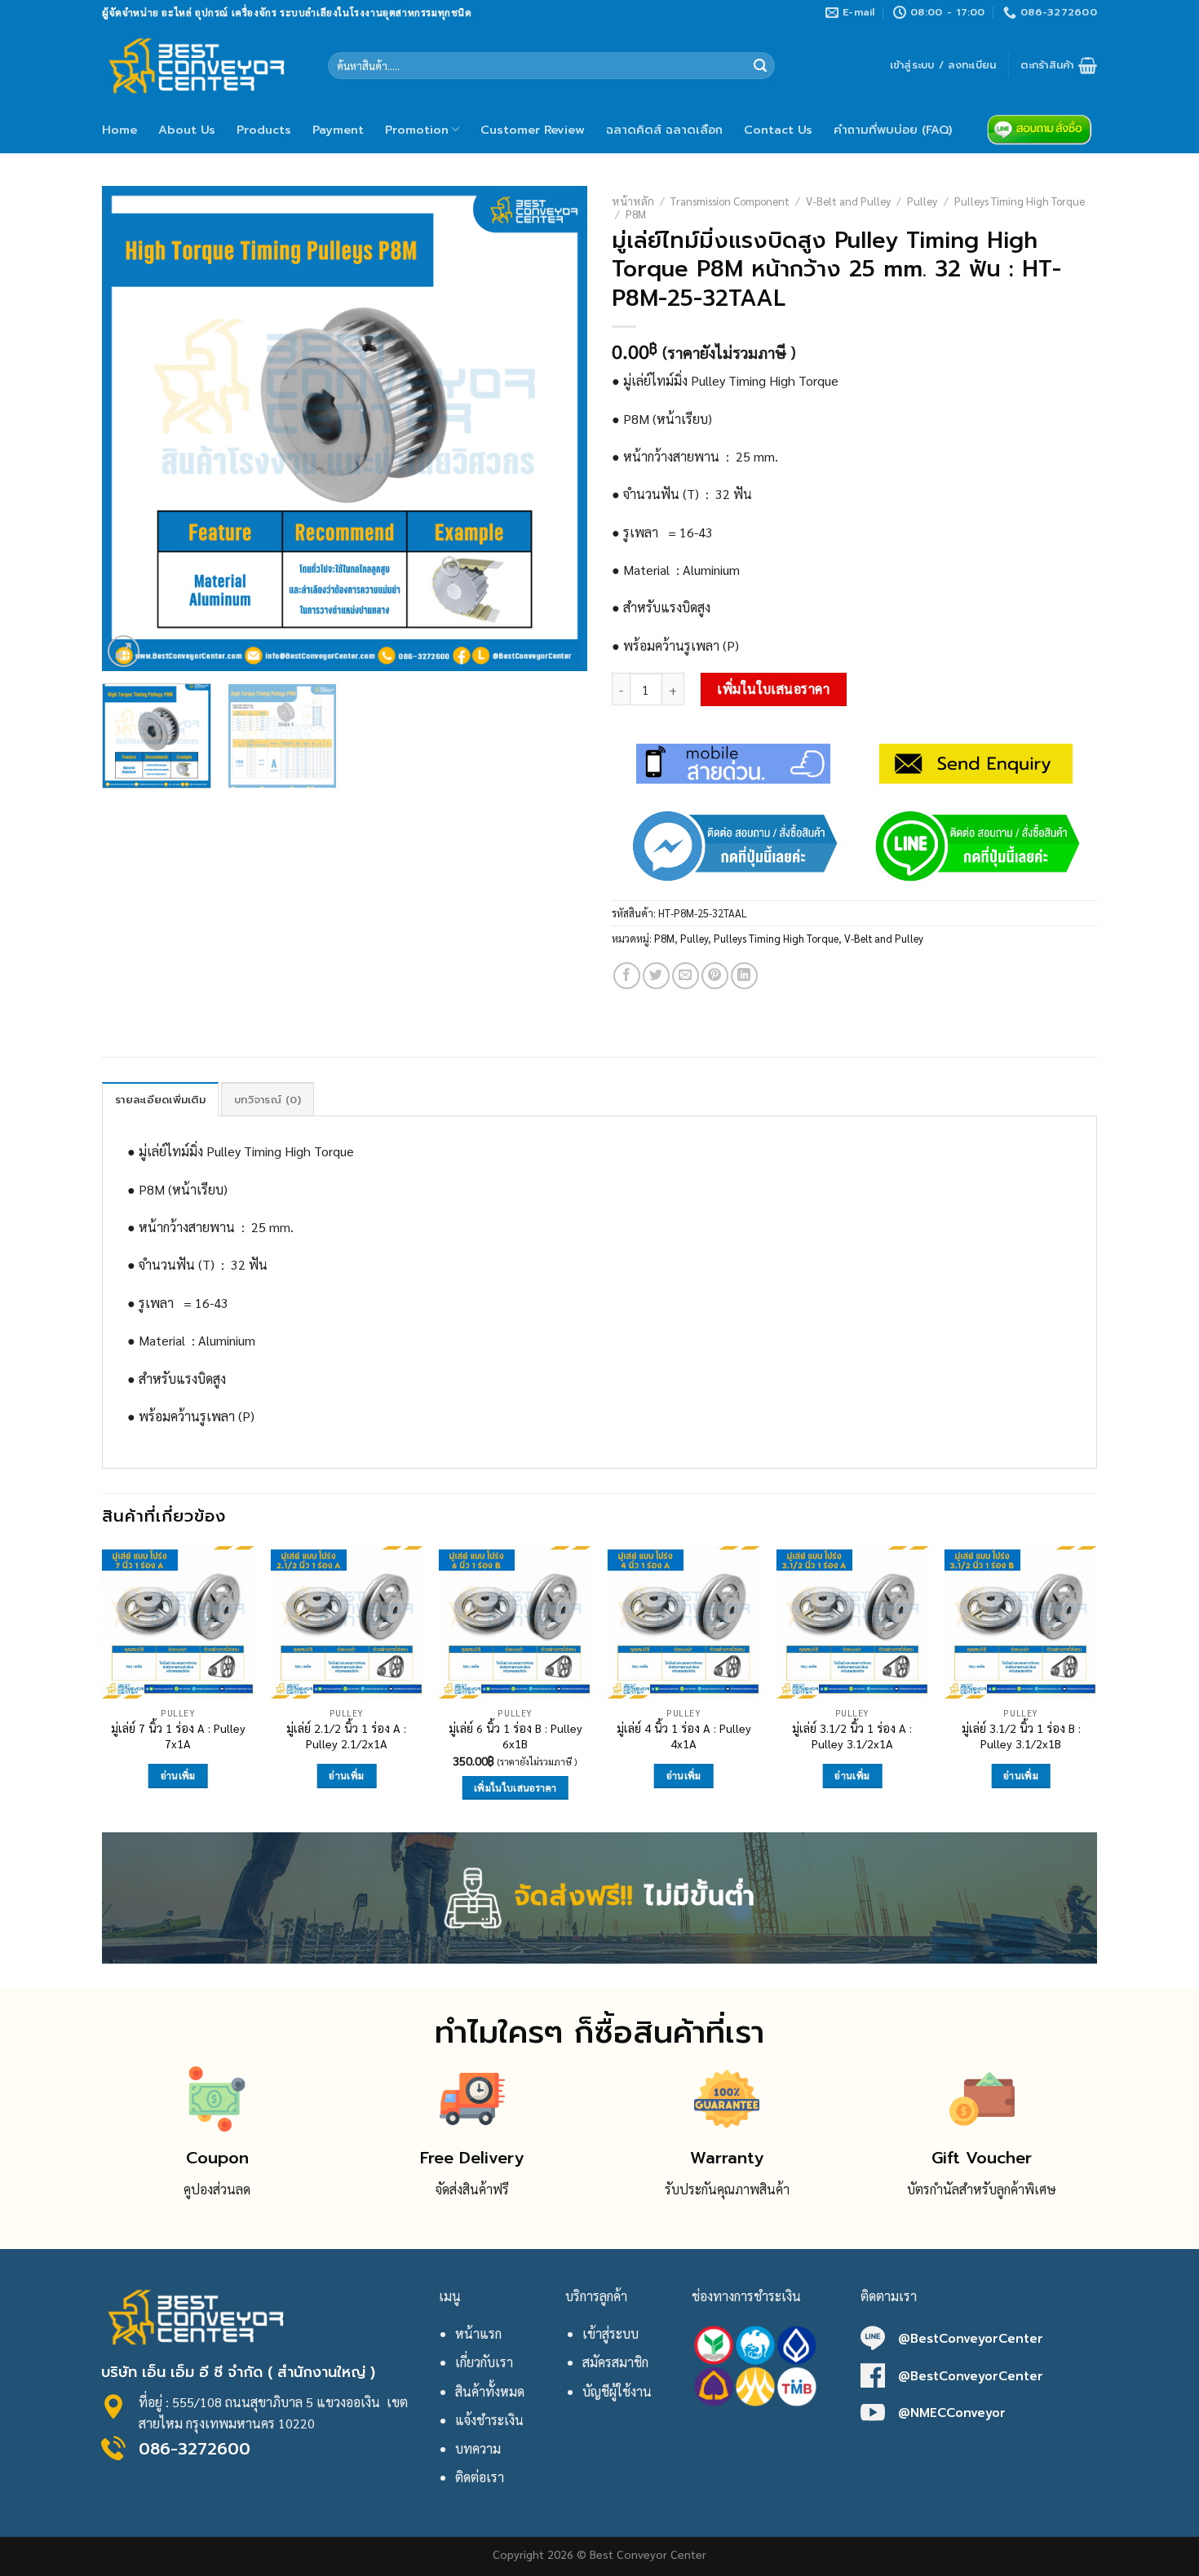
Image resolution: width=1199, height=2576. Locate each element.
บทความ (478, 2448)
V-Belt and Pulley (848, 201)
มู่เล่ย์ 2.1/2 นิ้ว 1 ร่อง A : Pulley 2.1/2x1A (346, 1736)
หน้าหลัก (633, 201)
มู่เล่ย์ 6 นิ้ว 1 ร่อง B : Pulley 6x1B (515, 1736)
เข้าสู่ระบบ (611, 2333)
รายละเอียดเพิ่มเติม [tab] (160, 1100)
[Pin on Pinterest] (715, 976)
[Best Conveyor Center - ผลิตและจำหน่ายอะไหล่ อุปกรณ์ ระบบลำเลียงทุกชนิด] (203, 65)
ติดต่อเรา (480, 2477)
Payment (338, 130)
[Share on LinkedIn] (744, 976)
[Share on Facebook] (627, 976)
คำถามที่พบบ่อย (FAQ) (893, 130)
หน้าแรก (478, 2333)
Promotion (417, 130)
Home (119, 130)
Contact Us (778, 130)
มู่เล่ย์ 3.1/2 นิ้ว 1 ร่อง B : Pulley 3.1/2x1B (1021, 1736)
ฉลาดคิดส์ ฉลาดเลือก (664, 130)
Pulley (922, 201)
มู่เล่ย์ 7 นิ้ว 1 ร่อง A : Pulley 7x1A (178, 1736)
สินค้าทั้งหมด (490, 2391)
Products (264, 130)
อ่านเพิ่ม (178, 1776)
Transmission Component (730, 201)
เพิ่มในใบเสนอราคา (773, 689)
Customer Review (533, 130)
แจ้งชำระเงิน (489, 2420)
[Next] (557, 429)
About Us (187, 130)
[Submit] (760, 66)
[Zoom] (124, 651)
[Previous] (132, 429)
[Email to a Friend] (686, 976)
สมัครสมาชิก (615, 2362)
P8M (636, 214)
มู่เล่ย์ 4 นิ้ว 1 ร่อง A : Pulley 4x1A (684, 1736)
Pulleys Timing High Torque (1020, 201)
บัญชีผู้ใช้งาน (617, 2391)
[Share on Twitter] (656, 976)
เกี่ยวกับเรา (484, 2362)
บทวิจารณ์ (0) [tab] (268, 1100)
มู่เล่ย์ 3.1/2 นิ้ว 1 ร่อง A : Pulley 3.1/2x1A (852, 1736)
